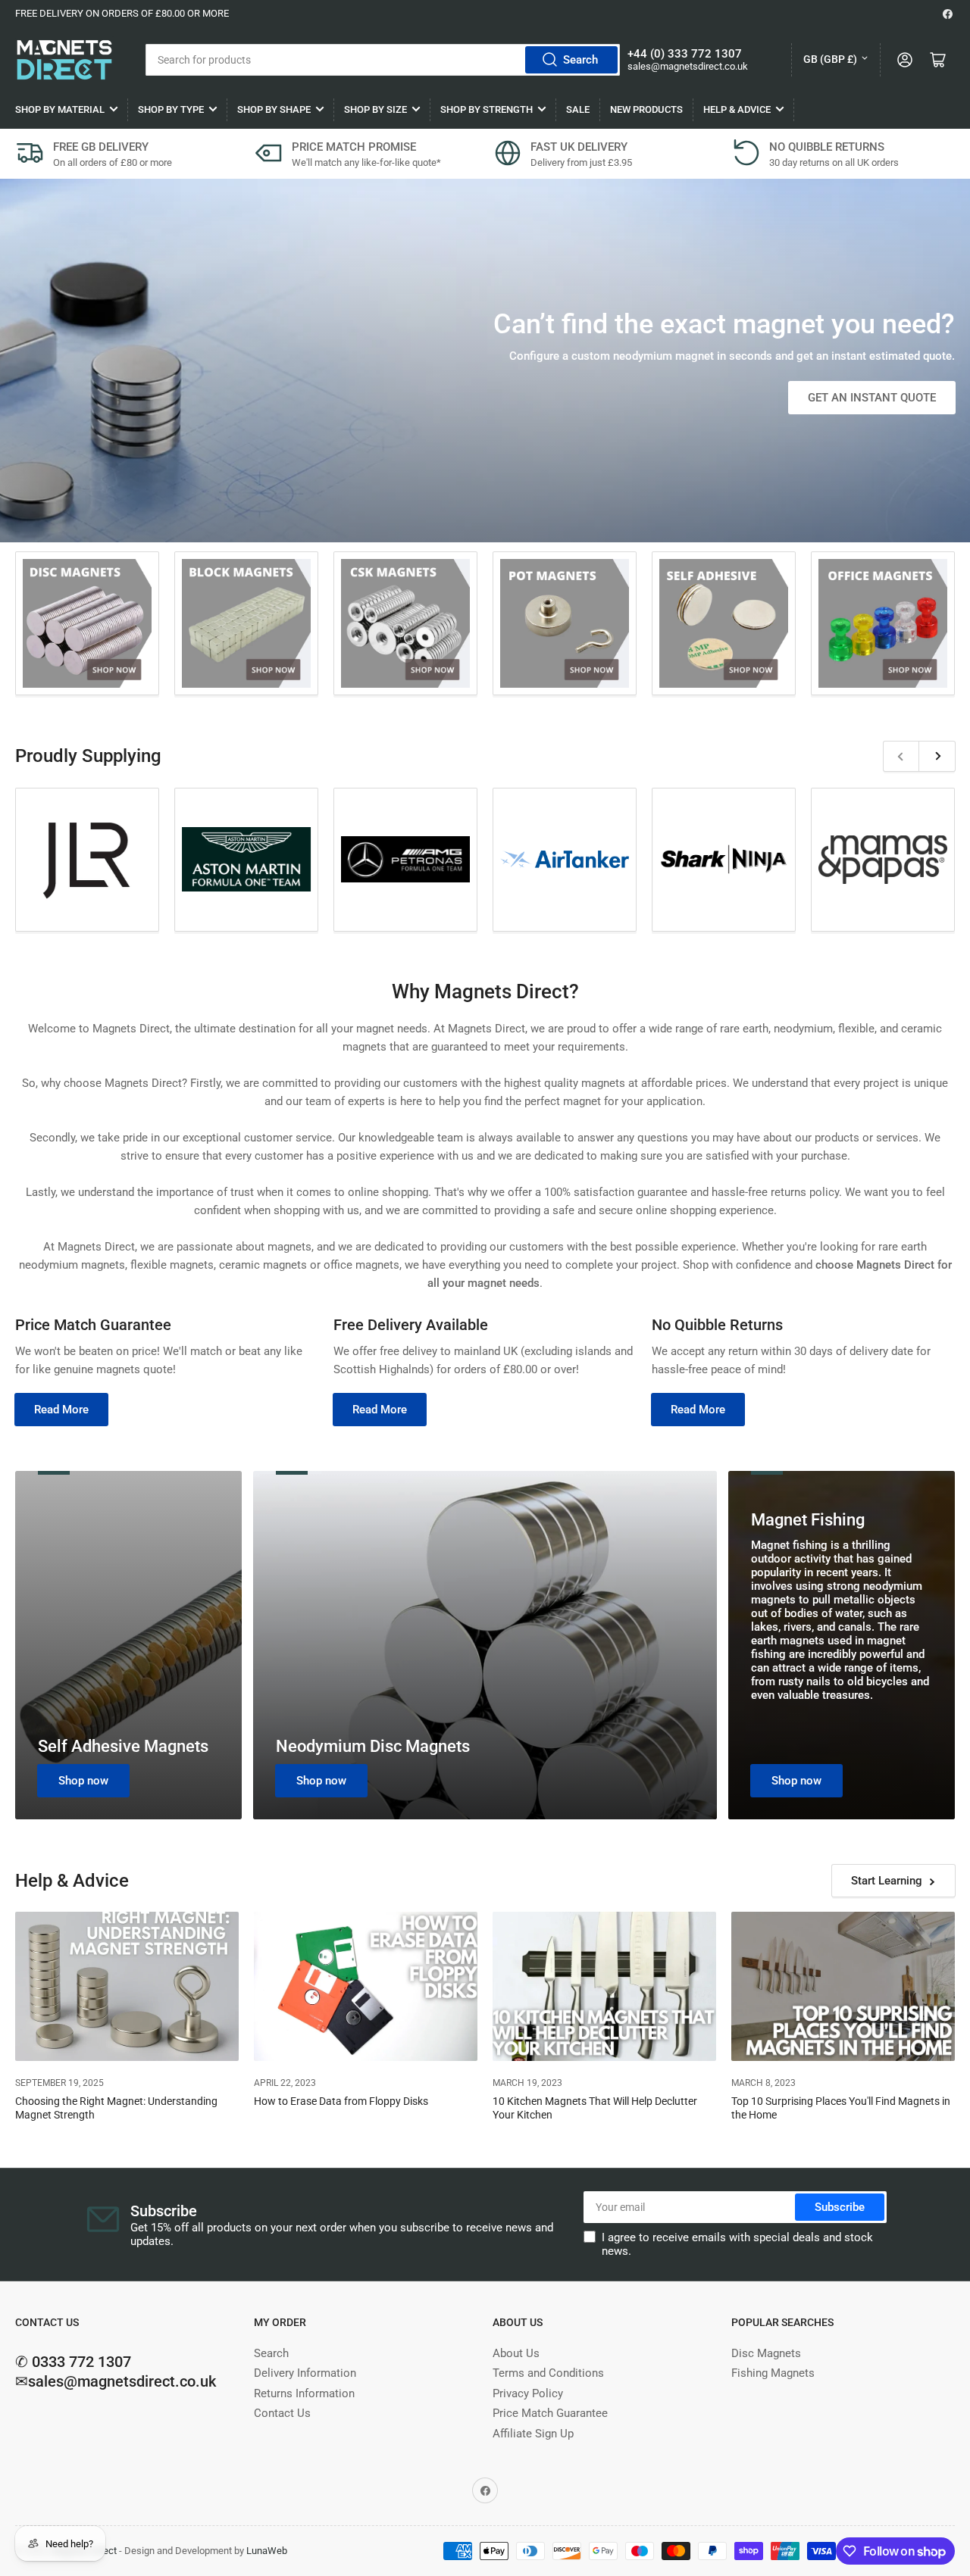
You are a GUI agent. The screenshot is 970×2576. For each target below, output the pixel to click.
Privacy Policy (528, 2393)
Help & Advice (737, 109)
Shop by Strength (487, 109)
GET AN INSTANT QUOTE (872, 398)
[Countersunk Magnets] (405, 623)
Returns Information (304, 2393)
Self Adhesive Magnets (123, 1746)
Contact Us (282, 2413)
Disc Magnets (766, 2353)
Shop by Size (375, 109)
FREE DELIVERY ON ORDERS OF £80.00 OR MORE (122, 13)
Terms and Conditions (548, 2373)
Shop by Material (60, 109)
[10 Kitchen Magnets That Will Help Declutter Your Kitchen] (604, 1986)
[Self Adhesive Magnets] (724, 623)
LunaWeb (267, 2551)
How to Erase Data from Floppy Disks (341, 2101)
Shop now (83, 1781)
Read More (61, 1410)
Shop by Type (171, 109)
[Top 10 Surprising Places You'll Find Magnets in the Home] (843, 1986)
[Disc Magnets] (87, 623)
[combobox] (383, 60)
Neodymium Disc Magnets (373, 1746)
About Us (516, 2353)
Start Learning (887, 1881)
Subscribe (840, 2207)
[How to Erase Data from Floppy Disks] (366, 1986)
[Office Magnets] (883, 623)
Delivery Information (305, 2373)
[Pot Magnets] (565, 623)
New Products (646, 109)
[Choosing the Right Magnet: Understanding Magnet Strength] (127, 1986)
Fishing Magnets (773, 2373)
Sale (578, 109)
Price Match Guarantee (550, 2413)
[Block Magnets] (246, 623)
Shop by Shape (274, 109)
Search (580, 60)
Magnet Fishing (808, 1520)
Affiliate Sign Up (533, 2434)
